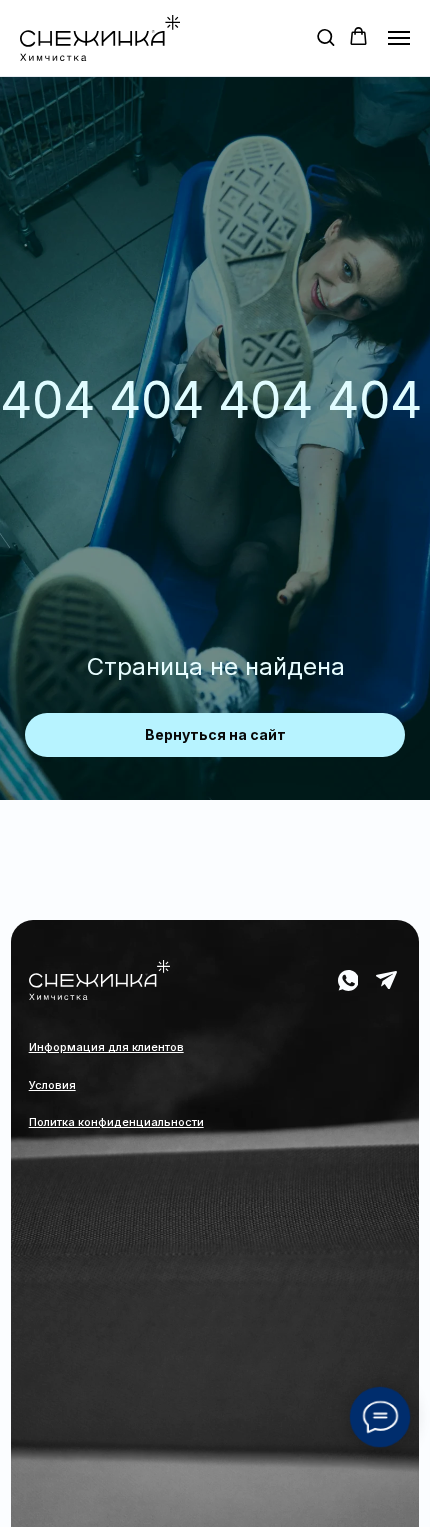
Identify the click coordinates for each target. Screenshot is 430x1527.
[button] (325, 36)
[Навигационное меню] (399, 38)
